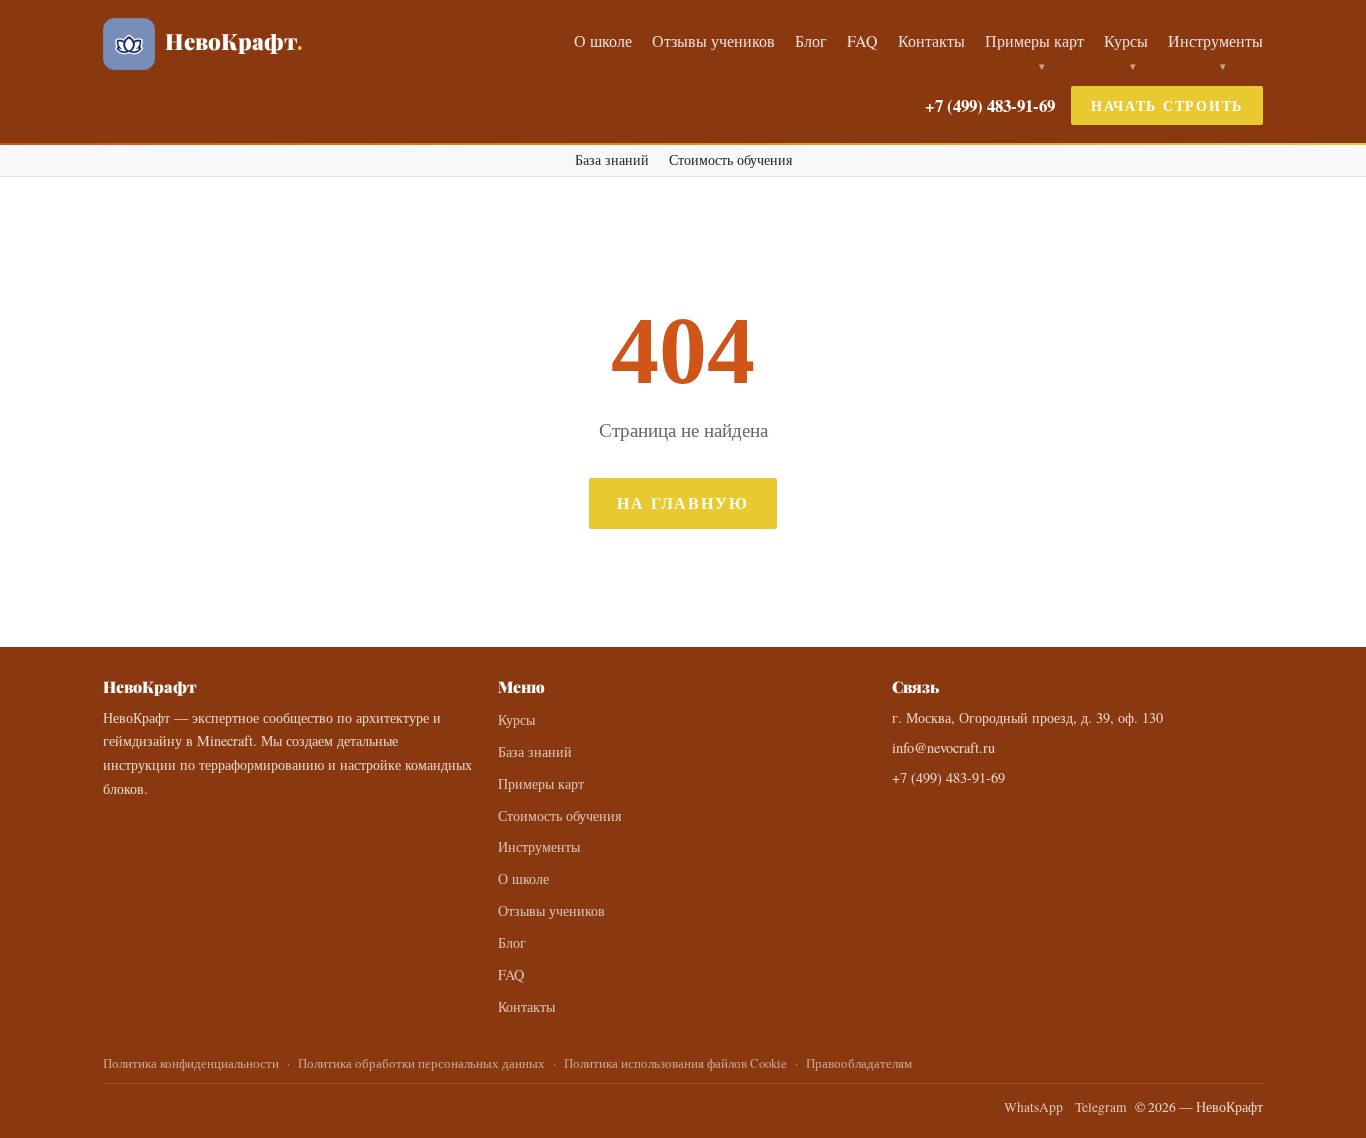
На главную (683, 502)
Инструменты (1215, 40)
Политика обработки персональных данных (421, 1063)
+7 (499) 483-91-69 (990, 105)
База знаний (612, 160)
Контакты (931, 40)
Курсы (1126, 40)
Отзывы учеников (713, 40)
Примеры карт (1034, 40)
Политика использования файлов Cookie (675, 1063)
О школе (603, 40)
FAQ (862, 40)
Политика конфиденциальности (191, 1063)
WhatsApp (1033, 1107)
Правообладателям (859, 1063)
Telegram (1101, 1107)
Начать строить (1167, 105)
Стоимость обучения (730, 160)
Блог (811, 40)
